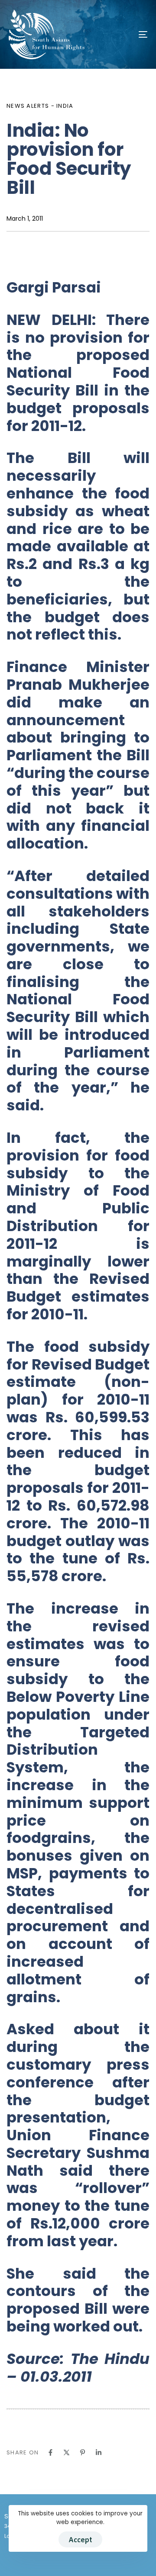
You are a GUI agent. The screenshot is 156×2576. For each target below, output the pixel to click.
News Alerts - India (40, 106)
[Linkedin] (99, 2452)
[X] (67, 2452)
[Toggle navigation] (124, 34)
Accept (80, 2539)
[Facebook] (50, 2452)
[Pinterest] (83, 2452)
